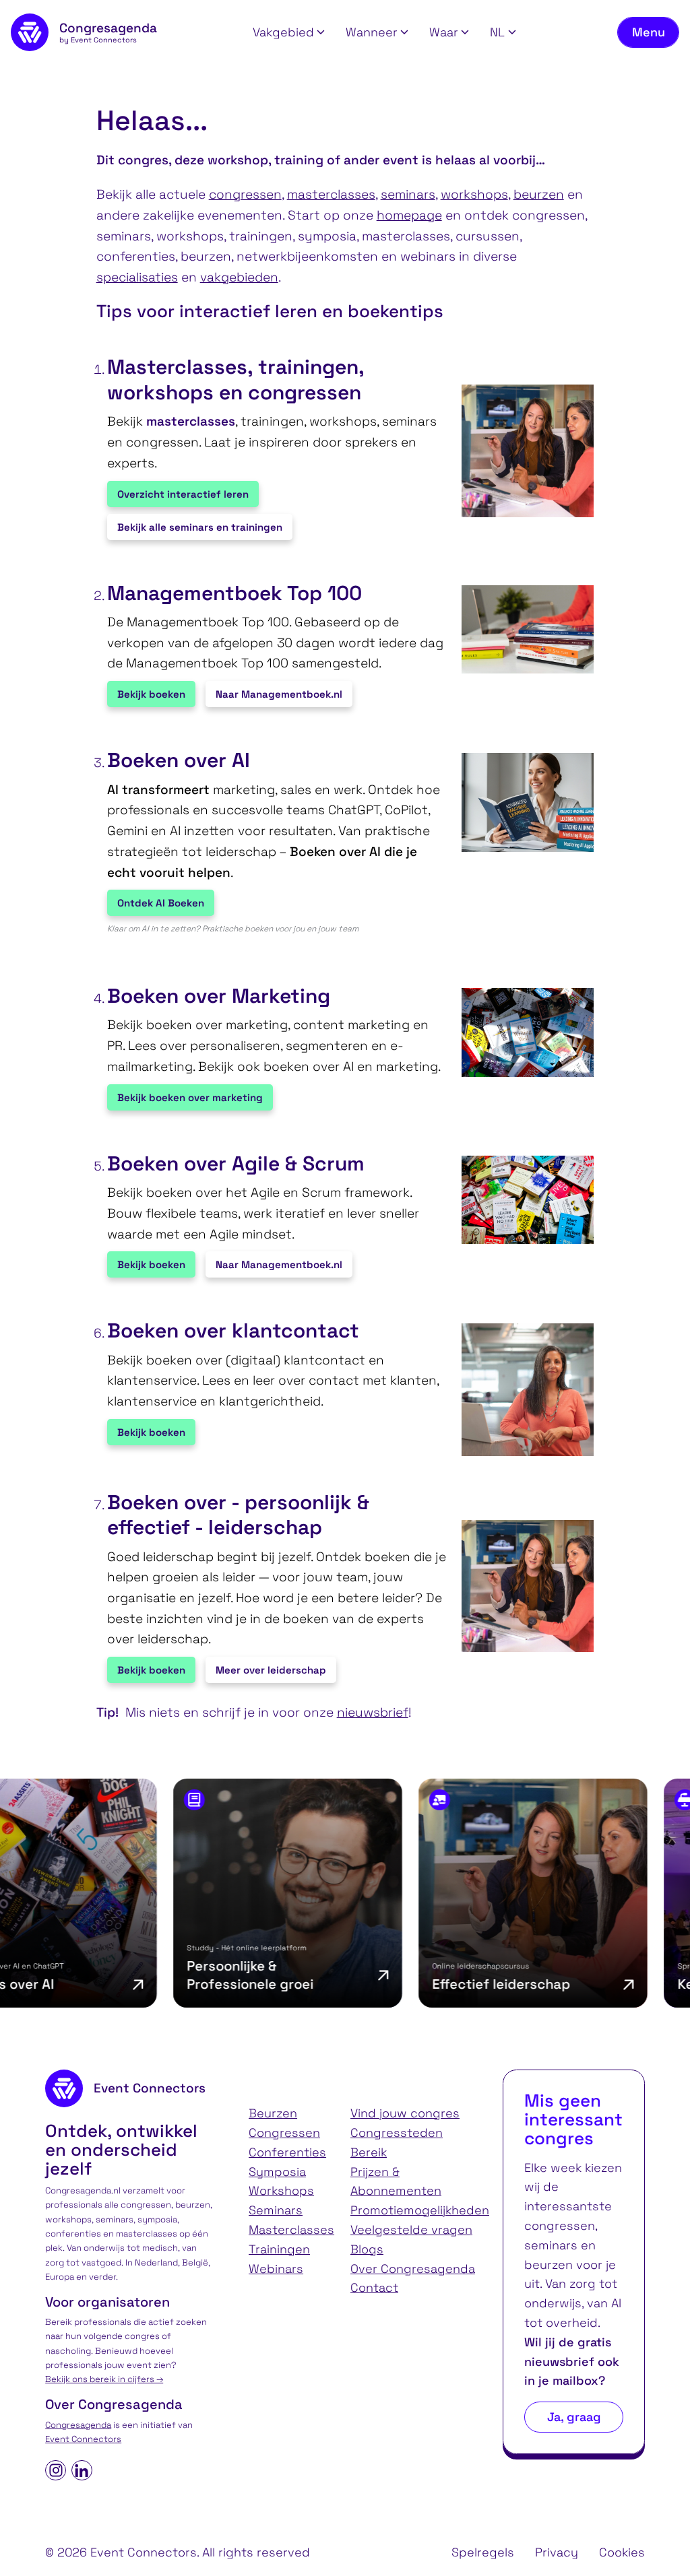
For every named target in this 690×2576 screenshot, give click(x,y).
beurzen (539, 194)
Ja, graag (574, 2417)
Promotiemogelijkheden (420, 2210)
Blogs (367, 2249)
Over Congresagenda (413, 2269)
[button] (289, 33)
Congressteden (397, 2133)
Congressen (284, 2133)
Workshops (281, 2190)
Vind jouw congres (405, 2113)
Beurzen (273, 2113)
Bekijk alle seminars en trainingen (200, 527)
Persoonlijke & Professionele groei (193, 1975)
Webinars (276, 2269)
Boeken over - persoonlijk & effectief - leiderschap (238, 1515)
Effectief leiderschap (444, 1984)
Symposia (277, 2172)
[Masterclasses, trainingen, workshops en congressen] (521, 451)
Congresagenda (78, 2425)
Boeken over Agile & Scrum (236, 1164)
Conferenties (287, 2152)
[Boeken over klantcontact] (521, 1390)
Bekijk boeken (151, 694)
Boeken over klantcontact (233, 1331)
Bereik (369, 2152)
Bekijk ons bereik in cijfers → (104, 2379)
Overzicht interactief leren (183, 494)
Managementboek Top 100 (234, 593)
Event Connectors (83, 2439)
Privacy (557, 2552)
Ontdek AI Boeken (161, 903)
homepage (409, 215)
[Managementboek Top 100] (521, 629)
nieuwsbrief (373, 1712)
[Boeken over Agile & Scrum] (521, 1200)
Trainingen (279, 2249)
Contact (374, 2287)
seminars (408, 194)
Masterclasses (291, 2230)
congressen (245, 194)
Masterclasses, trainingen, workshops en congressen (236, 379)
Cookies (622, 2552)
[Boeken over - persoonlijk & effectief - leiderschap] (521, 1586)
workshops (474, 194)
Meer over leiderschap (271, 1670)
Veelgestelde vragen (411, 2230)
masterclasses (331, 194)
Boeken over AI (179, 760)
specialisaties (137, 277)
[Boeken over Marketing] (521, 1032)
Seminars (276, 2210)
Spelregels (483, 2552)
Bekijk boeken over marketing (190, 1097)
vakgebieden (239, 277)
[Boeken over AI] (521, 802)
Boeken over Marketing (219, 996)
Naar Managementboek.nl (279, 694)
